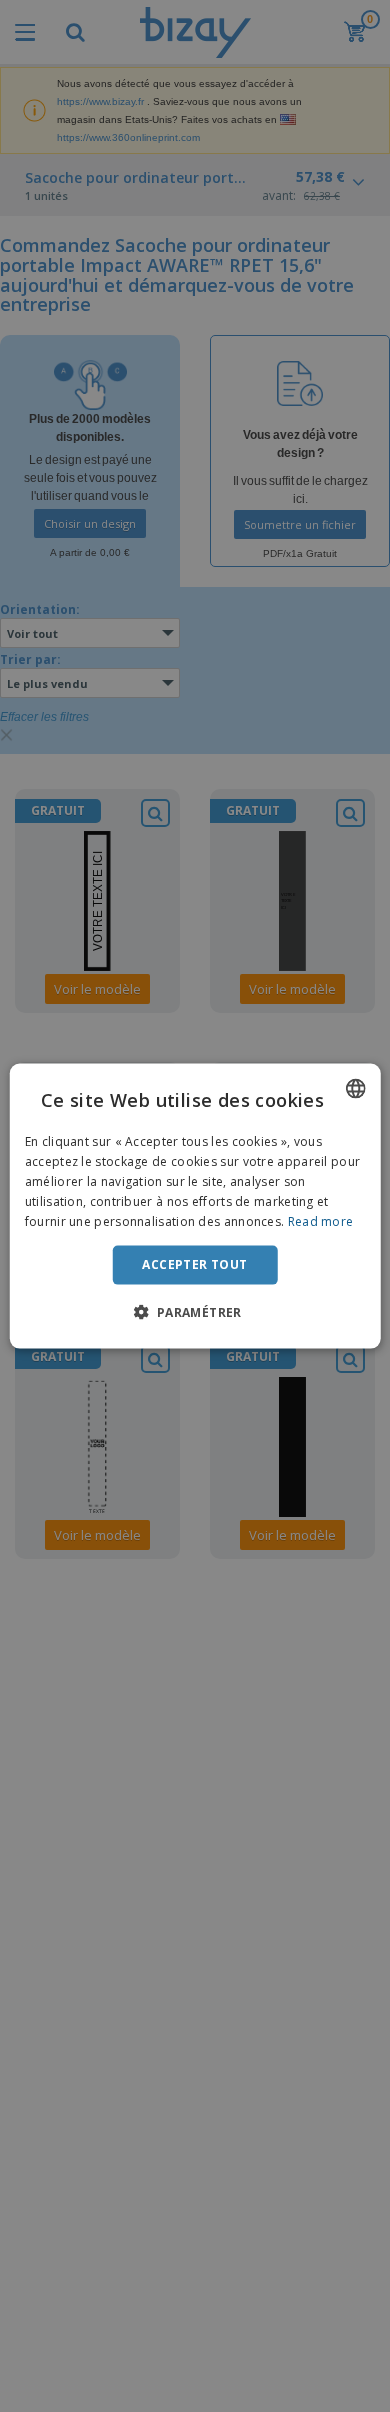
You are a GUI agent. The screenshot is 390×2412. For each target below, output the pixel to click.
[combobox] (355, 1089)
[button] (194, 1311)
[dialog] (195, 1206)
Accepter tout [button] (194, 1264)
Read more (321, 1220)
